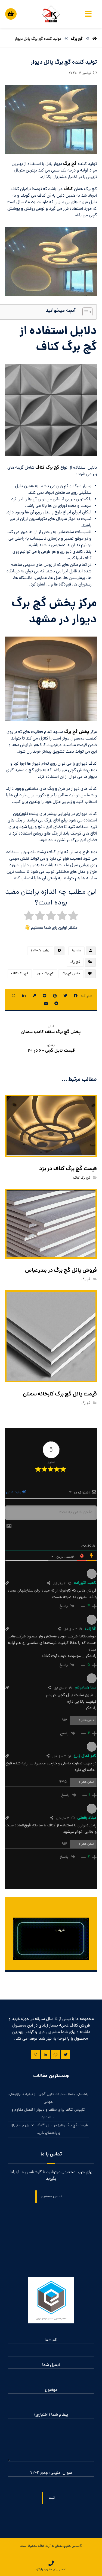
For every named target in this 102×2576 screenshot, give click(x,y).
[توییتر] (66, 2055)
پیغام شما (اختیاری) (51, 2415)
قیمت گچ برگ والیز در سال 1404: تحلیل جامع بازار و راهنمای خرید (48, 2129)
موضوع (51, 2390)
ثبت (52, 2498)
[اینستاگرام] (35, 2055)
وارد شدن (14, 1493)
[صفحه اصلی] (95, 39)
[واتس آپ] (55, 2055)
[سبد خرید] (11, 13)
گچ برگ (70, 164)
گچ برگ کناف (47, 468)
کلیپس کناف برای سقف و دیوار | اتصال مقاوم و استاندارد (48, 2114)
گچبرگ (86, 1280)
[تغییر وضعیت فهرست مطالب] (85, 312)
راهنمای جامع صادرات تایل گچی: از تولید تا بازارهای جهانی (48, 2098)
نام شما (51, 2340)
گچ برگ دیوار (45, 974)
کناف (68, 189)
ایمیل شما (51, 2365)
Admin (76, 951)
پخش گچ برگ (77, 732)
